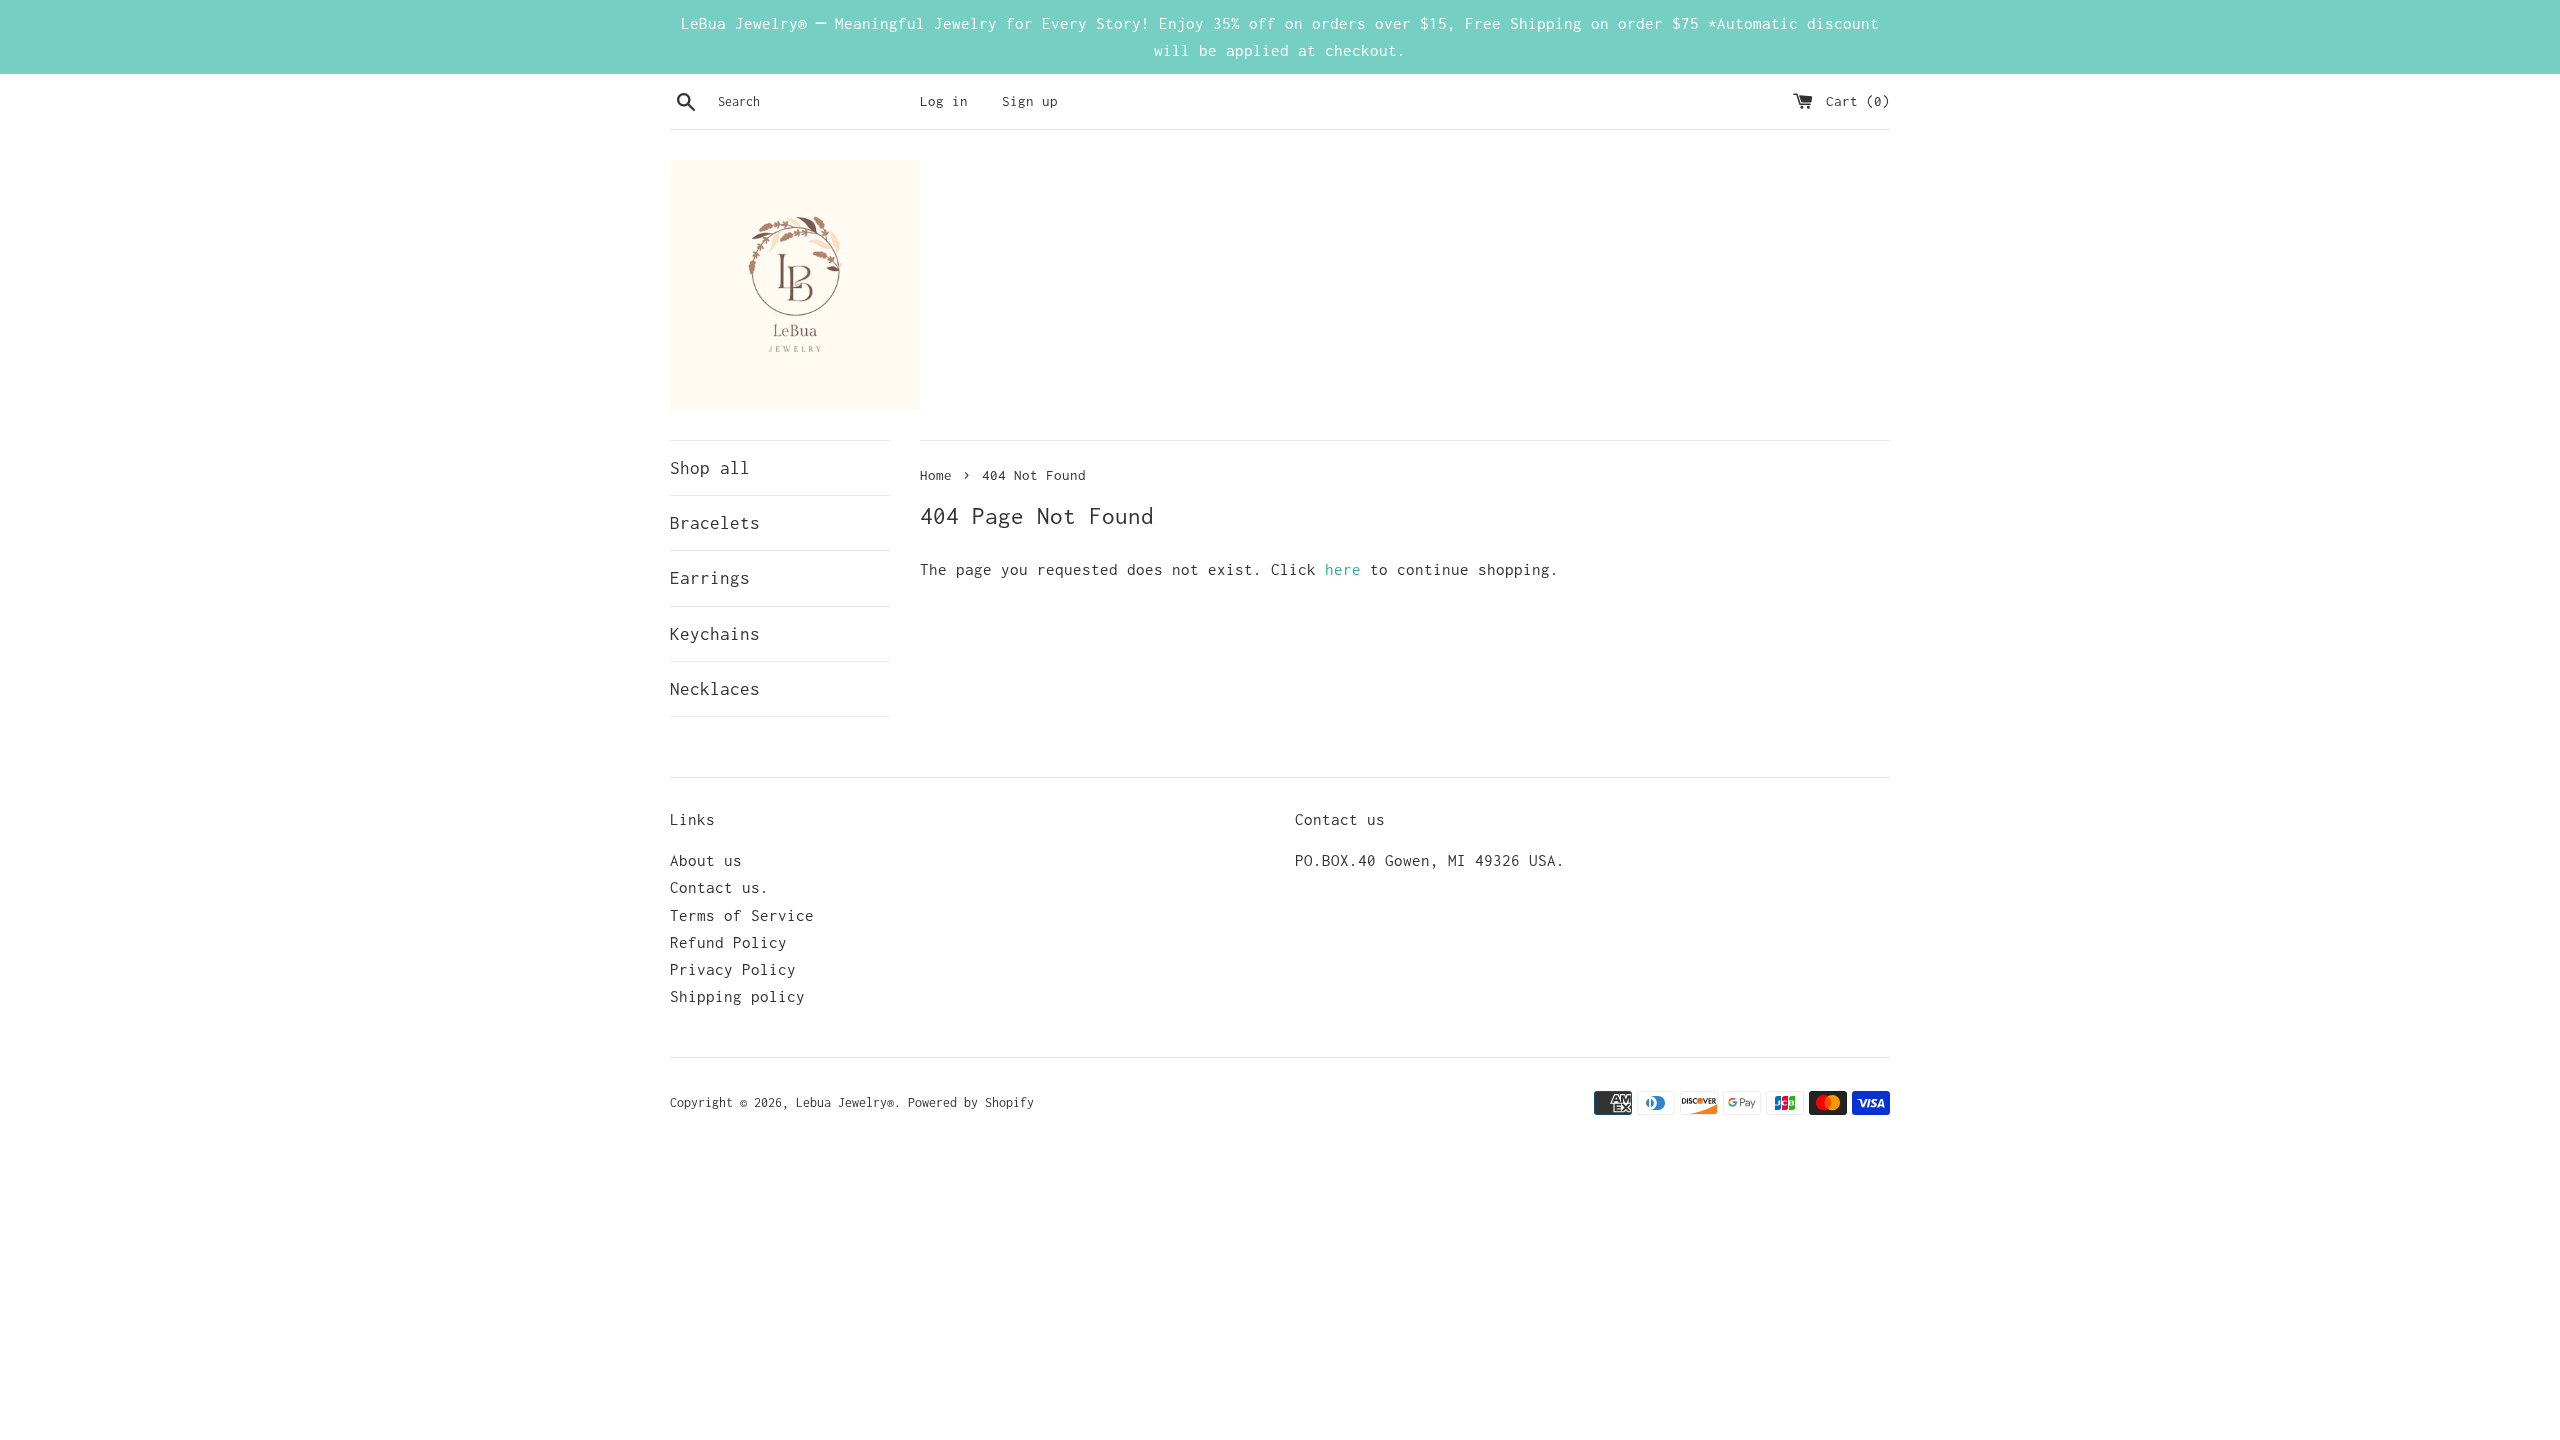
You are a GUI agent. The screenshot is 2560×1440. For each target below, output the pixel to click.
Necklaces (715, 689)
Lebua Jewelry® (845, 1102)
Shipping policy (737, 996)
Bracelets (715, 523)
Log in (944, 101)
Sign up (1030, 101)
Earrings (710, 578)
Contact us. (719, 887)
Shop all (710, 468)
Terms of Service (742, 915)
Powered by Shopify (971, 1102)
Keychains (715, 634)
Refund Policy (728, 942)
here (1343, 569)
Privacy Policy (733, 969)
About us (706, 860)
